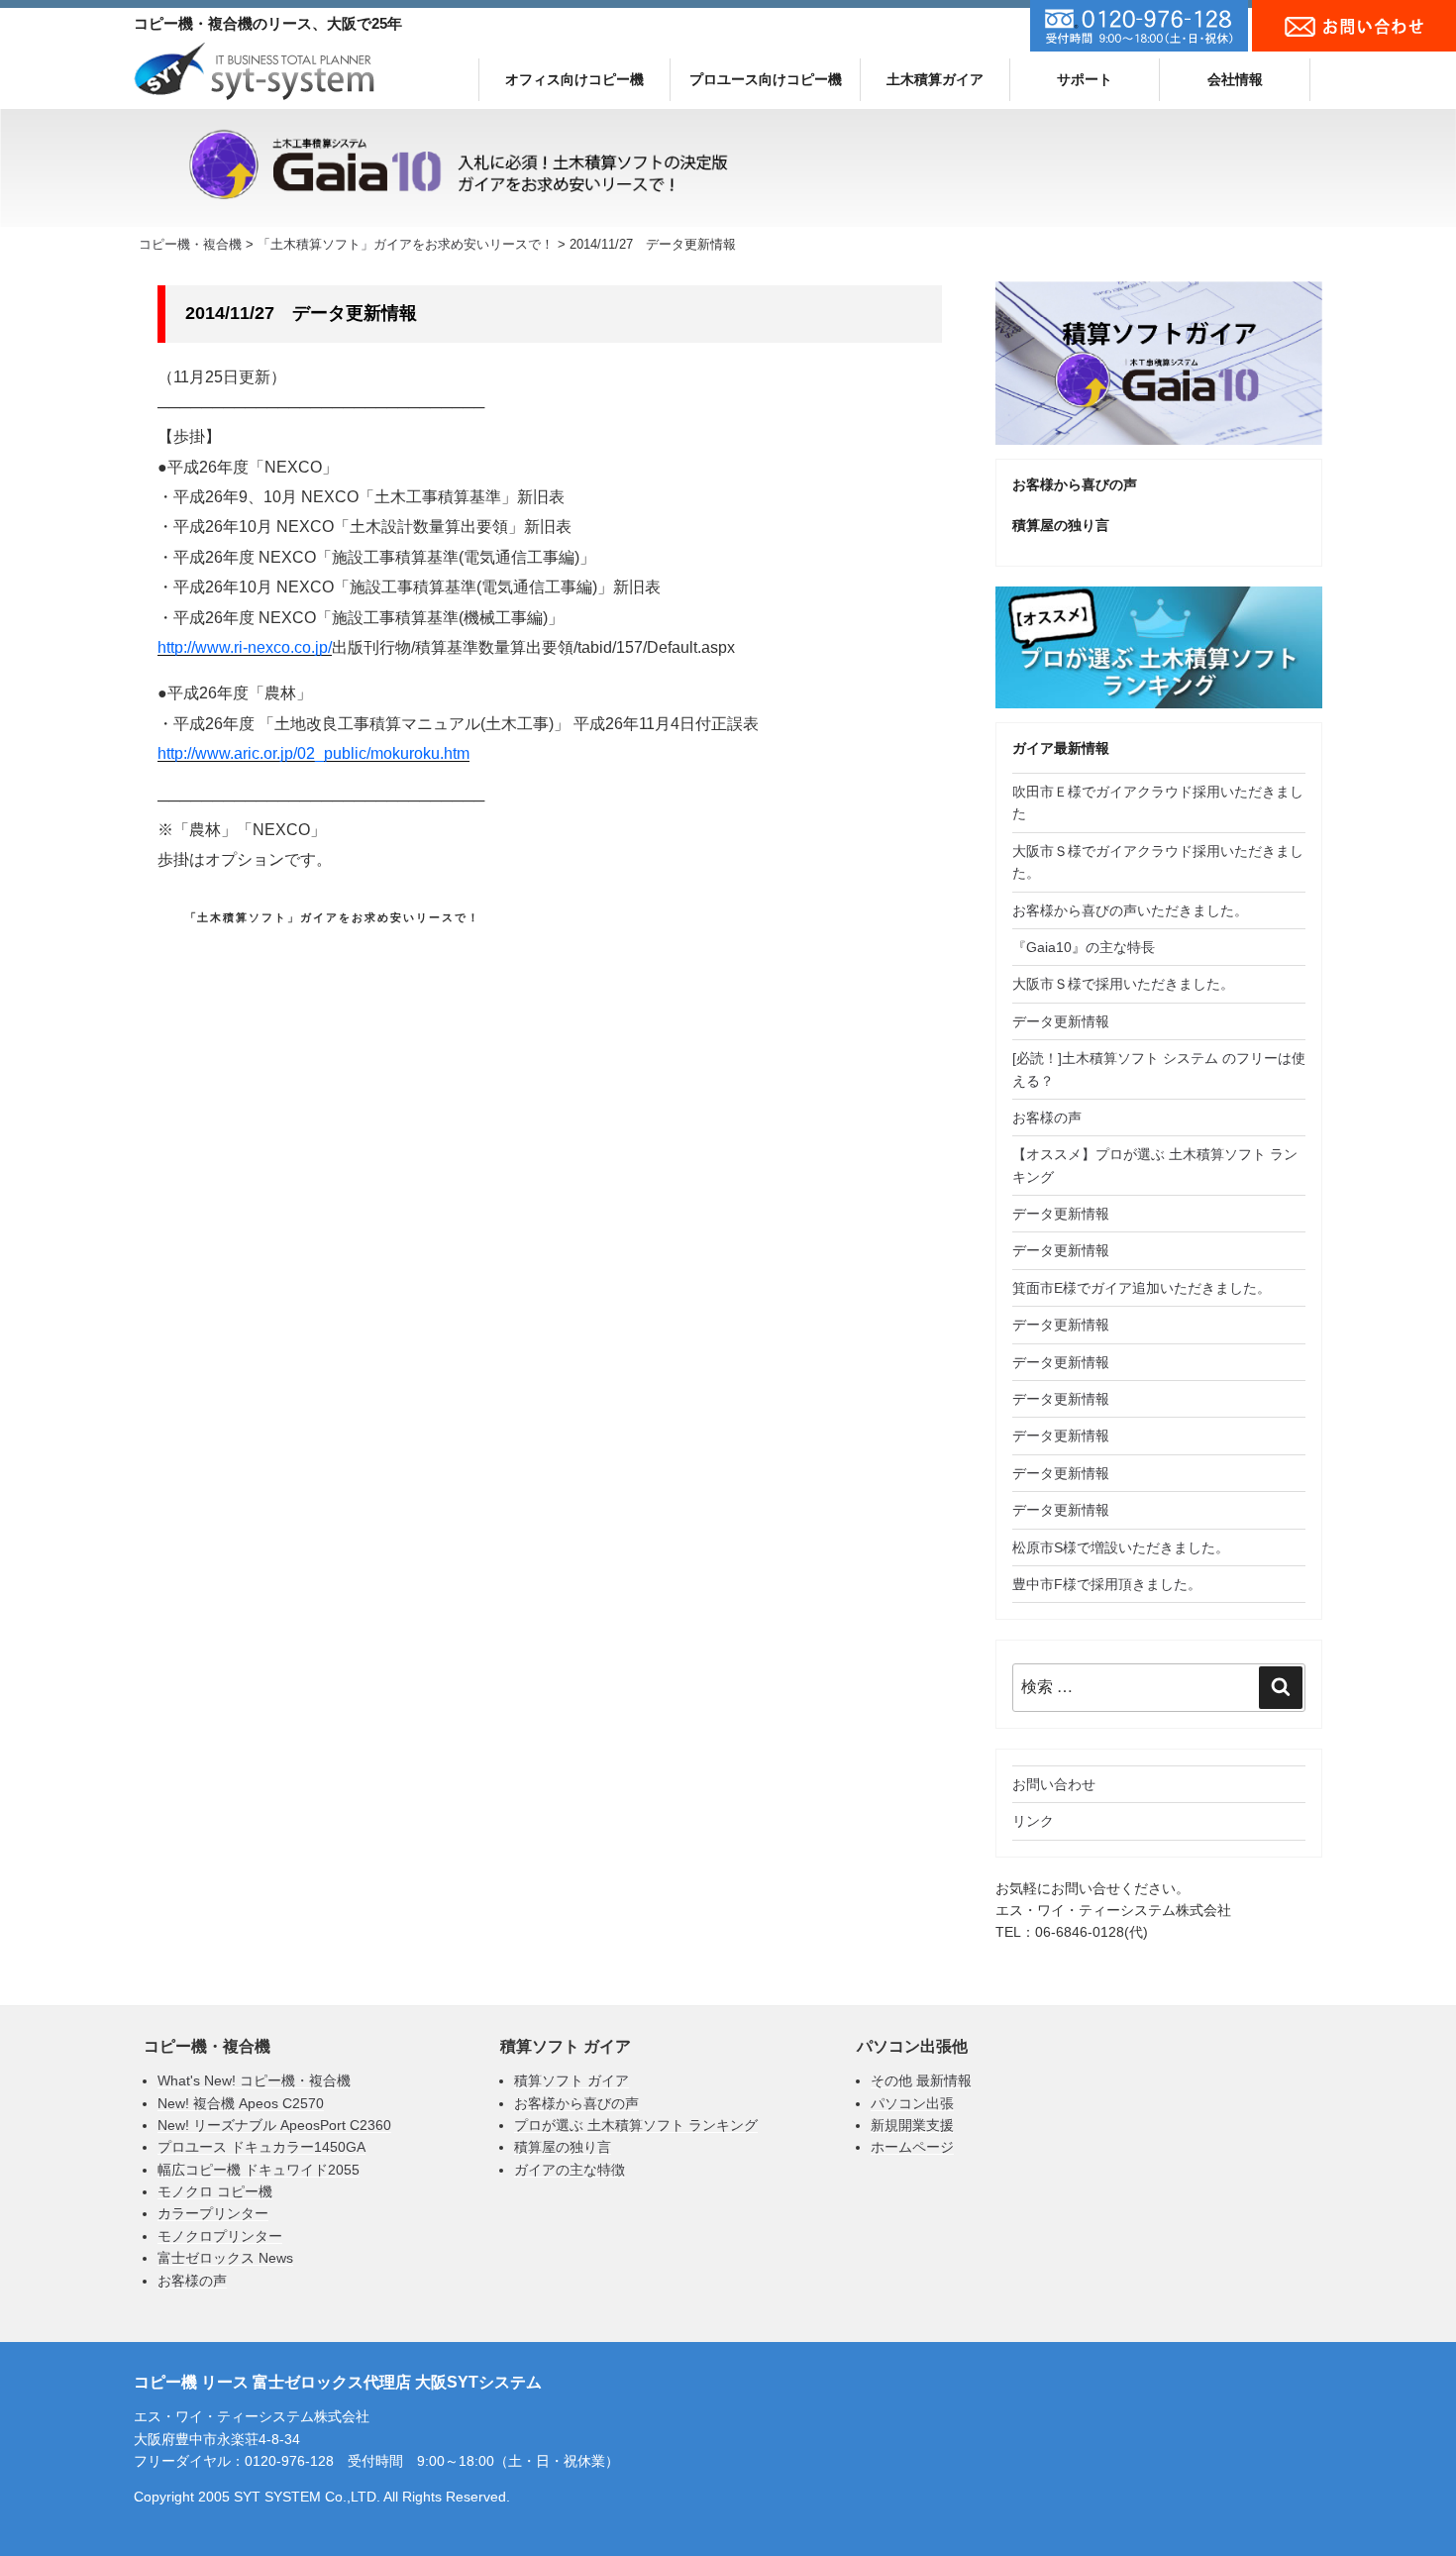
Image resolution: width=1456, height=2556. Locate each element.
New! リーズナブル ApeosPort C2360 (274, 2125)
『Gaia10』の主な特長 (1084, 947)
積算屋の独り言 (563, 2147)
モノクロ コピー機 (215, 2191)
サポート (1085, 79)
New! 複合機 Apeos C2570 (241, 2103)
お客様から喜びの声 (1075, 484)
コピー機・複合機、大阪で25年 (268, 23)
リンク (1033, 1821)
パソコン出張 (912, 2103)
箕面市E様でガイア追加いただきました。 (1142, 1288)
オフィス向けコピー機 (574, 79)
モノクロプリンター (220, 2236)
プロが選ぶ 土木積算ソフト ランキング (636, 2125)
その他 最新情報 (921, 2080)
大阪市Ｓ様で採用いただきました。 (1123, 984)
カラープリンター (213, 2213)
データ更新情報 (1061, 1021)
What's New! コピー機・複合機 (254, 2080)
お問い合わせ (1054, 1784)
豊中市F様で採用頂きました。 (1107, 1584)
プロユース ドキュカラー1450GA (261, 2147)
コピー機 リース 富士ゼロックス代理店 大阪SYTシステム (338, 2382)
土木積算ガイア (935, 79)
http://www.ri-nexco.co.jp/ (245, 647)
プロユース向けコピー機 (766, 79)
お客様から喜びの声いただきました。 (1130, 910)
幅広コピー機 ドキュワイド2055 (259, 2170)
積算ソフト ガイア (572, 2080)
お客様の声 (1047, 1118)
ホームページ (912, 2147)
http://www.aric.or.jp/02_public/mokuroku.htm (313, 753)
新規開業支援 (912, 2125)
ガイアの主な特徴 (570, 2170)
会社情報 (1235, 79)
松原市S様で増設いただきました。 (1121, 1547)
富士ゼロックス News (225, 2258)
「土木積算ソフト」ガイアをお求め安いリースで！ (333, 917)
